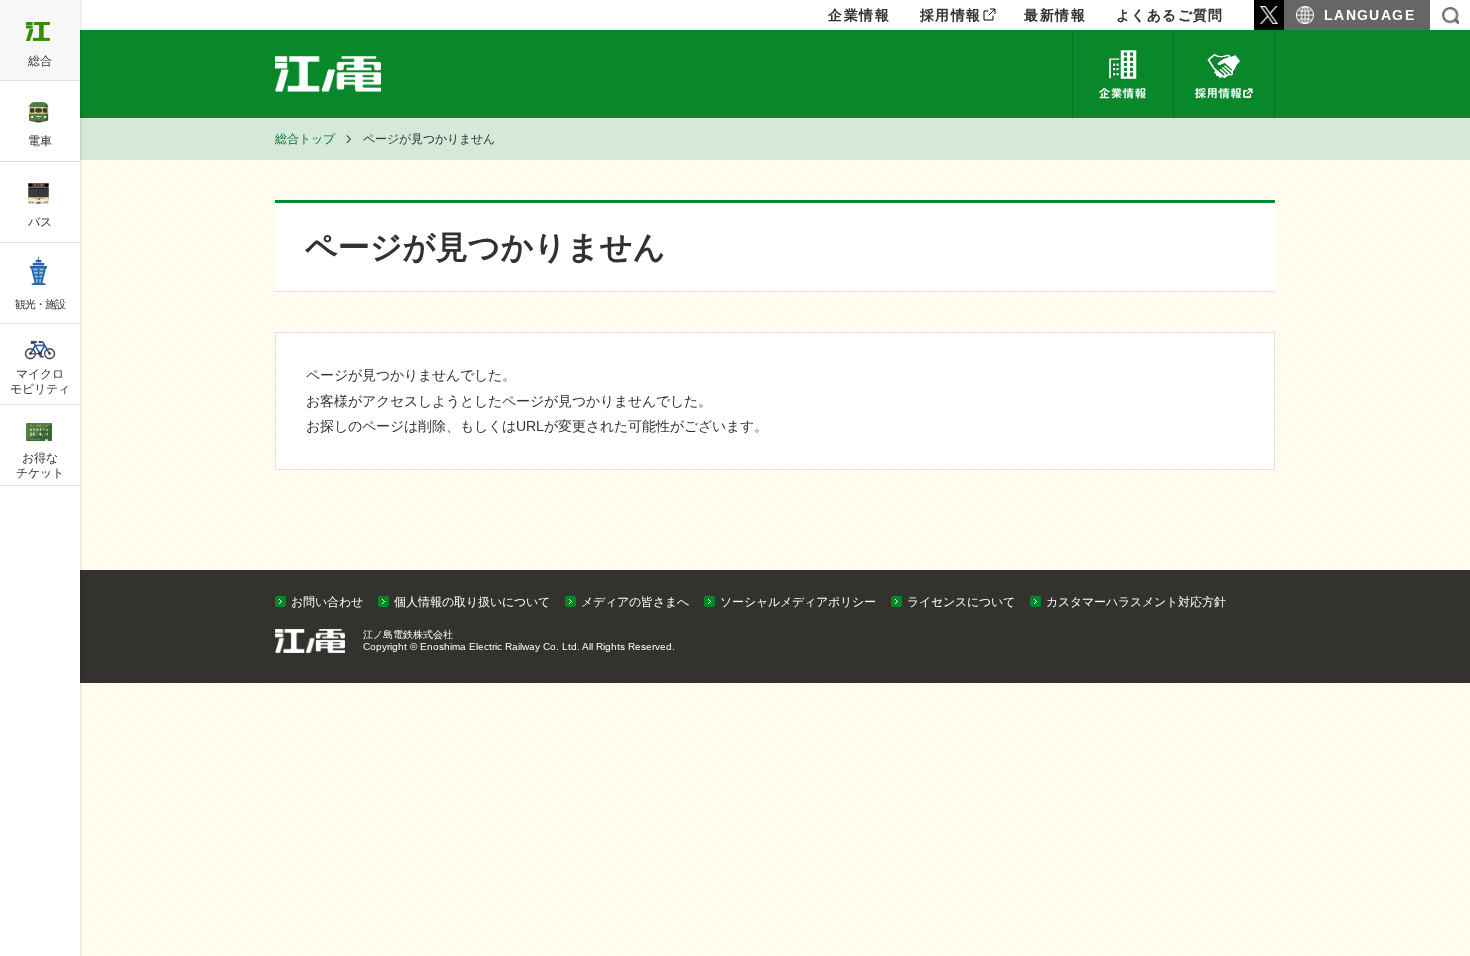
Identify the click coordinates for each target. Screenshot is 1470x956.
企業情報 (1123, 74)
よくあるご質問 (1170, 15)
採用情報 (951, 15)
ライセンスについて (961, 602)
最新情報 (1055, 15)
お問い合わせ (327, 602)
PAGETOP (1417, 565)
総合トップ (305, 139)
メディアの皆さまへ (635, 602)
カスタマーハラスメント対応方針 (1136, 602)
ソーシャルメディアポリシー (798, 602)
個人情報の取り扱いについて (472, 602)
